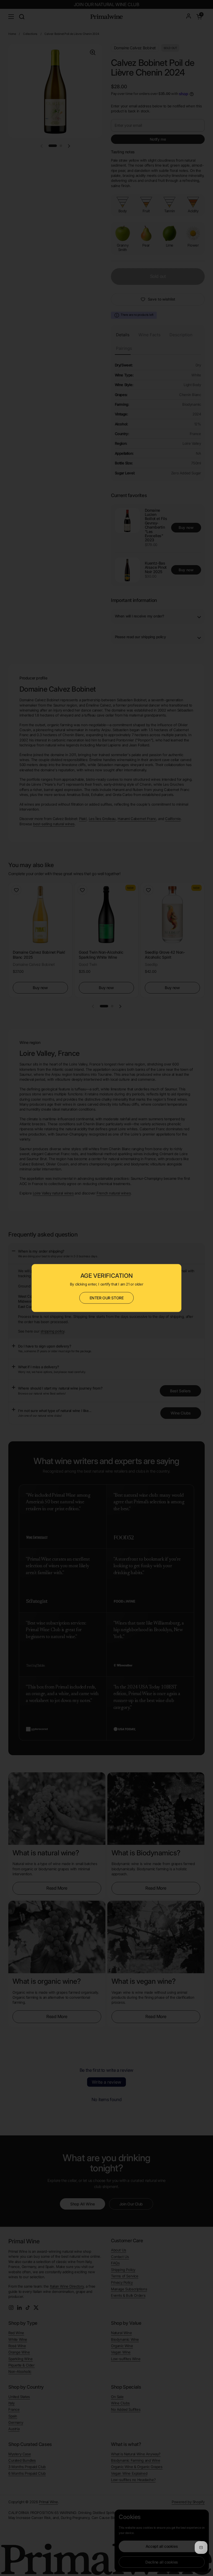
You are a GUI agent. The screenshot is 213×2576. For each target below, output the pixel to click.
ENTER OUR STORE (107, 1298)
